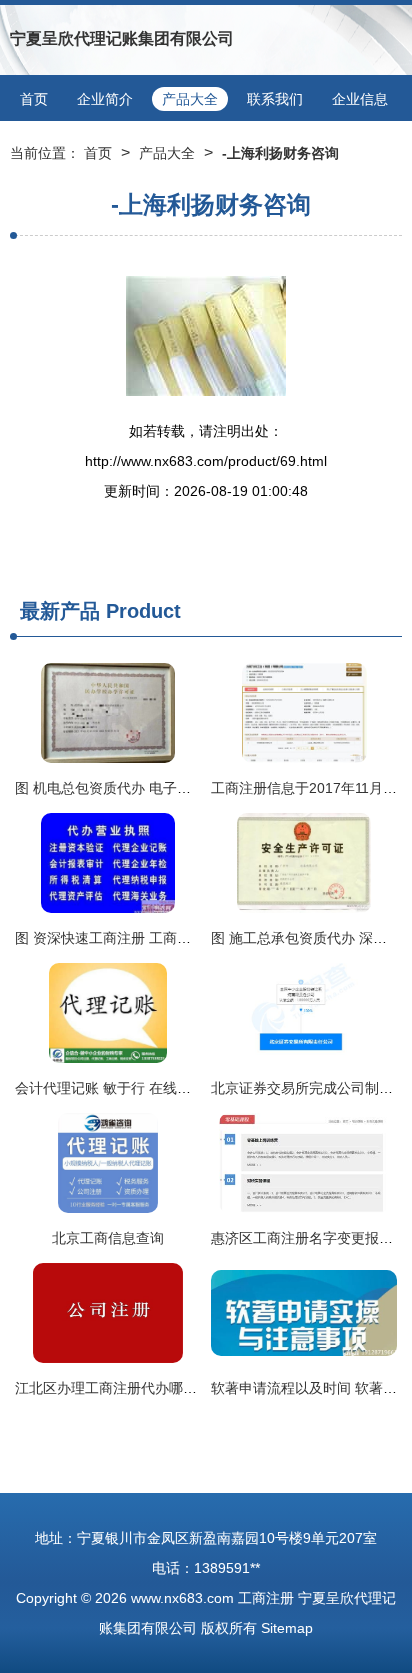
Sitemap (287, 1628)
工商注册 (266, 1598)
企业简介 (105, 99)
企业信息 (360, 99)
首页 (34, 99)
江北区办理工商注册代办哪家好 (113, 1388)
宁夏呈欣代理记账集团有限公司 (122, 38)
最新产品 (60, 611)
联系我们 (275, 99)
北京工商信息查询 (108, 1238)
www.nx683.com (182, 1598)
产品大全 (190, 99)
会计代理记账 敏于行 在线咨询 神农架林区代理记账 (175, 1088)
